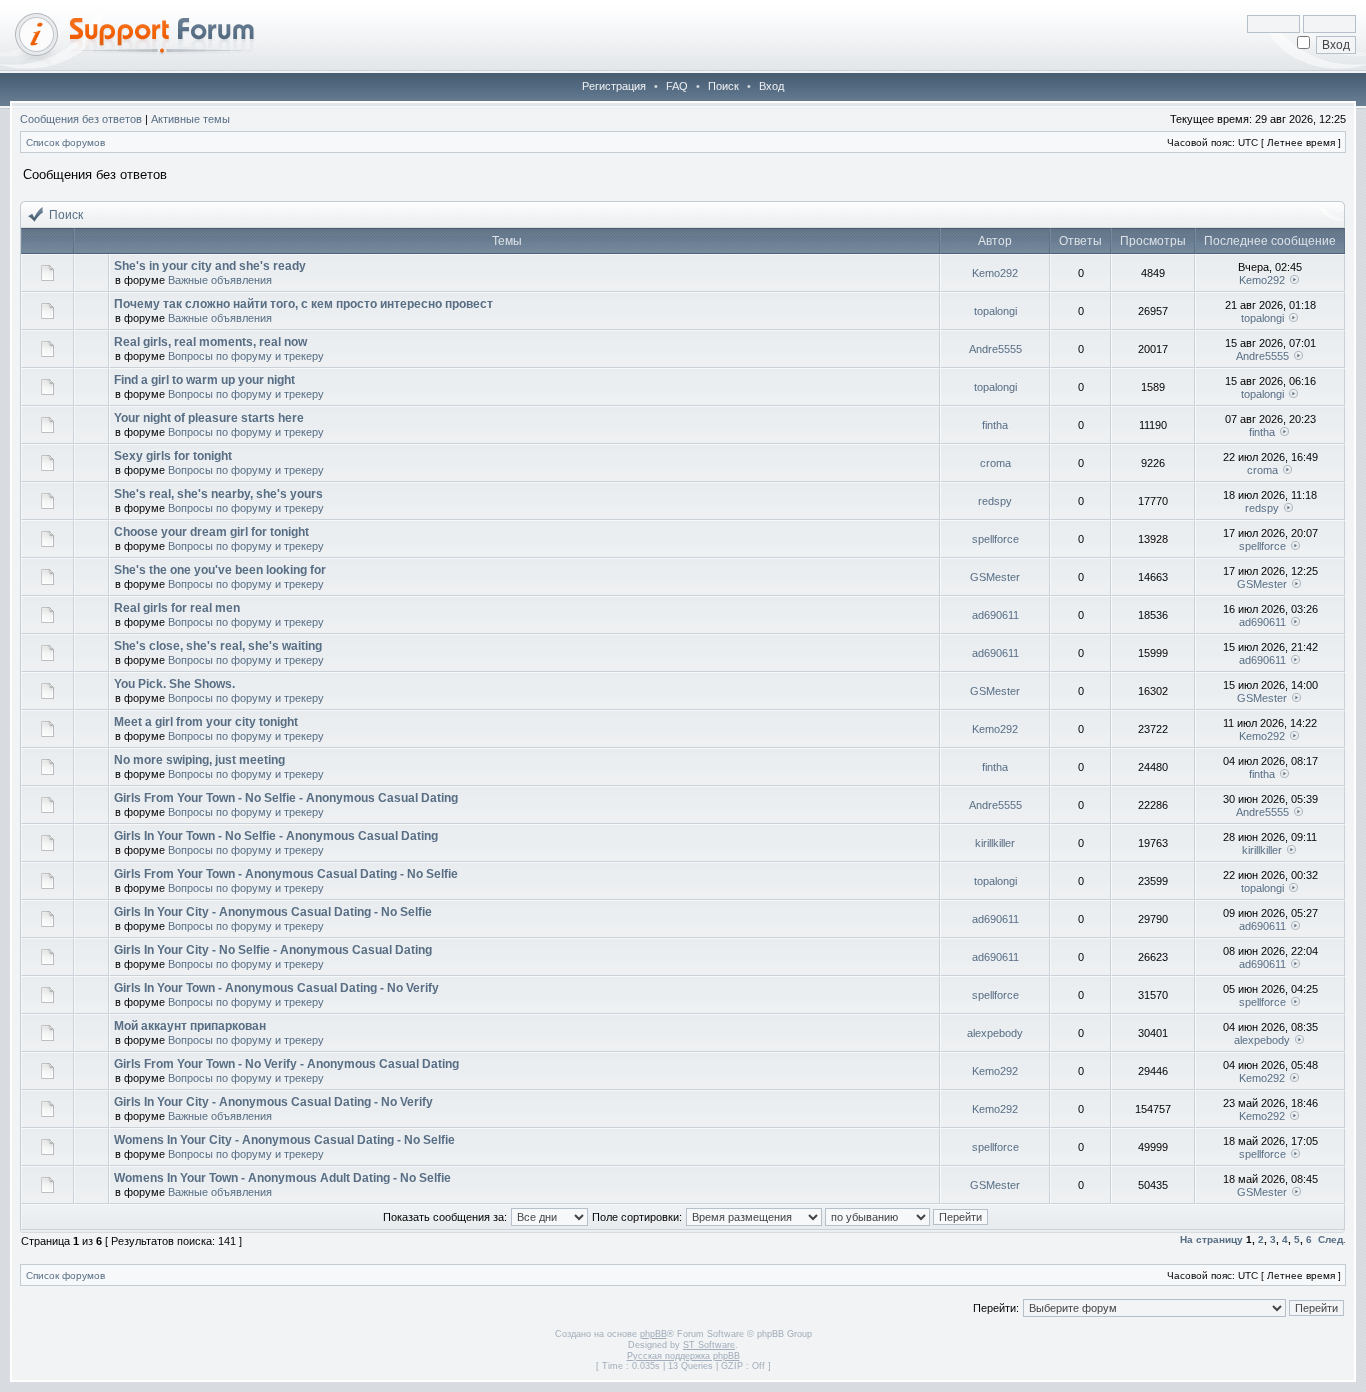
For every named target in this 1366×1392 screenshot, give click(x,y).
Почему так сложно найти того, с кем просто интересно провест (303, 304)
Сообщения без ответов (81, 119)
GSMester (995, 577)
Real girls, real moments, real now (210, 342)
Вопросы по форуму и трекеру (246, 356)
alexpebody (995, 1033)
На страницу (1211, 1239)
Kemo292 (995, 273)
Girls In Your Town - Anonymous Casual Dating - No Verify (276, 988)
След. (1332, 1239)
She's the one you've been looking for (220, 570)
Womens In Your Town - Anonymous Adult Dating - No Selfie (282, 1178)
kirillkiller (995, 843)
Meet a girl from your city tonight (206, 722)
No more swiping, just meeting (199, 760)
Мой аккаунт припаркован (190, 1026)
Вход (771, 86)
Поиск (723, 86)
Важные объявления (220, 280)
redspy (995, 501)
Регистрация (614, 86)
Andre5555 (995, 349)
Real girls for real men (177, 608)
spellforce (995, 539)
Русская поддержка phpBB (683, 1356)
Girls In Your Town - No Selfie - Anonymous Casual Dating (276, 836)
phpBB (653, 1334)
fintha (995, 425)
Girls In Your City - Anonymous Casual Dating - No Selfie (273, 912)
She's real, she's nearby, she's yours (218, 494)
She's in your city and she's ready (210, 266)
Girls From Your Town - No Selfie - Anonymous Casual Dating (286, 798)
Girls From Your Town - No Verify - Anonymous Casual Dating (286, 1064)
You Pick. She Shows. (174, 684)
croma (995, 463)
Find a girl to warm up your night (204, 380)
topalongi (995, 311)
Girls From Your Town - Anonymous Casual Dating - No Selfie (286, 874)
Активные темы (190, 119)
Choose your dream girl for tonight (211, 532)
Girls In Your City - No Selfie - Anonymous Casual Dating (273, 950)
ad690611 (995, 615)
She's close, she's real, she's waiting (218, 646)
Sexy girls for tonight (173, 456)
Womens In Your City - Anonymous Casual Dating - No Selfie (284, 1140)
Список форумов (65, 142)
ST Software (709, 1345)
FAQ (677, 86)
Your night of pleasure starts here (209, 418)
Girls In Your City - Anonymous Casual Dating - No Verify (273, 1102)
